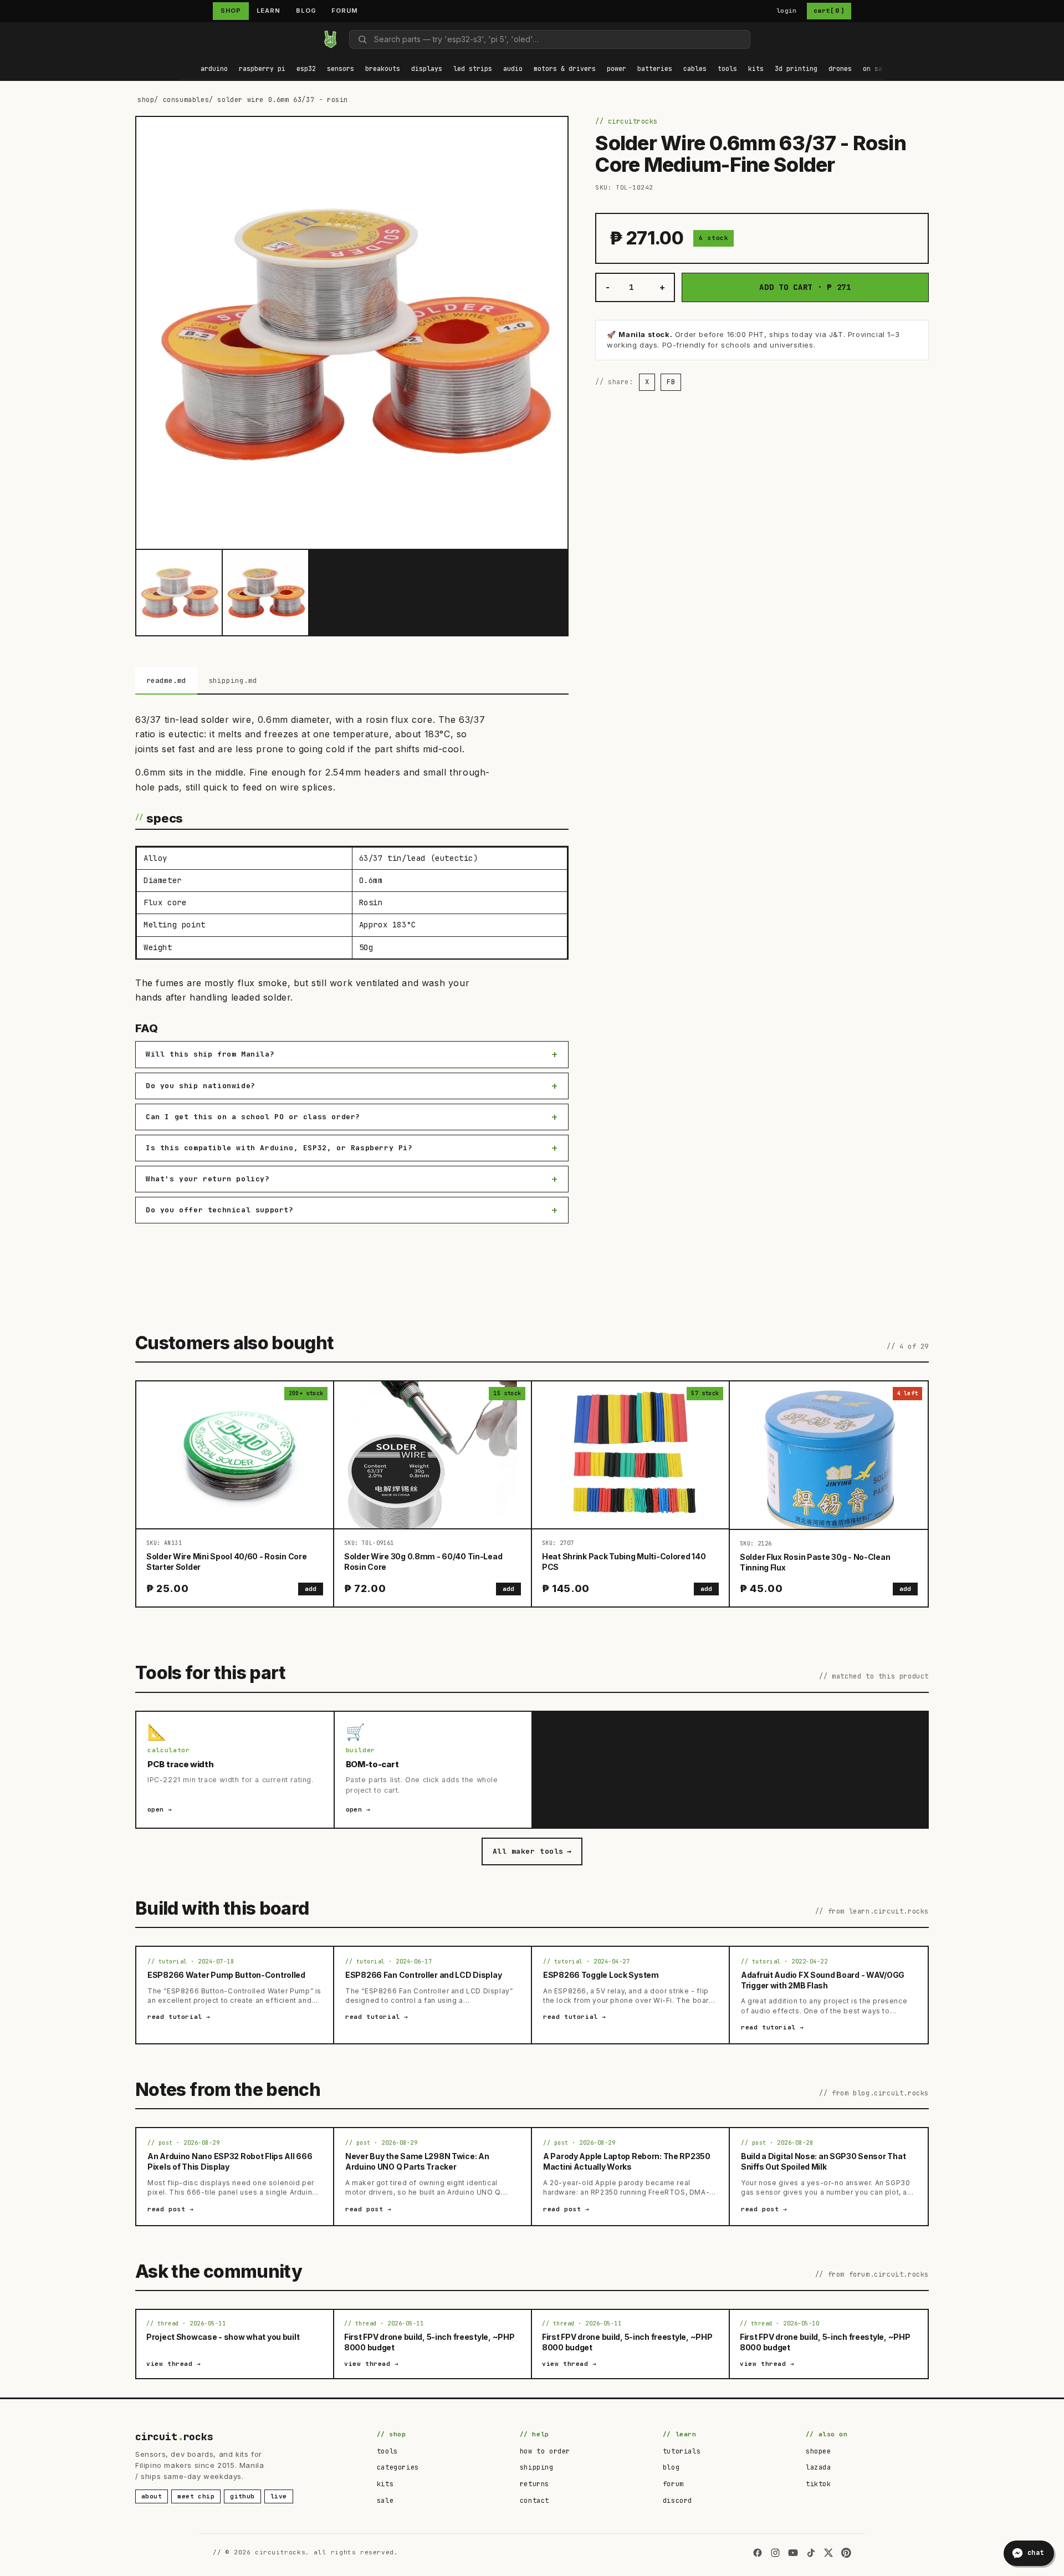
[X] (828, 2553)
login (787, 11)
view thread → (174, 2364)
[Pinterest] (846, 2553)
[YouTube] (793, 2553)
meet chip (196, 2496)
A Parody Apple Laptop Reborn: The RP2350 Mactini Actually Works (627, 2161)
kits (385, 2484)
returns (534, 2484)
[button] (214, 70)
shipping (537, 2467)
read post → (171, 2209)
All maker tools (532, 1851)
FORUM (344, 11)
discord (677, 2501)
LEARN (268, 11)
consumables (186, 100)
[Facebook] (758, 2553)
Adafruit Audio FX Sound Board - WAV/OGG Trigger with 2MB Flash (823, 1980)
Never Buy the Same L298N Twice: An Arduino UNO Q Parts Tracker (417, 2161)
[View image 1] (179, 593)
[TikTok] (811, 2553)
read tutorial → (179, 2017)
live (279, 2496)
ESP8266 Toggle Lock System (601, 1975)
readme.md (166, 680)
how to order (545, 2451)
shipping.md (233, 680)
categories (398, 2467)
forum (673, 2484)
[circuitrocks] (180, 39)
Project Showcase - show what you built (223, 2337)
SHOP (231, 11)
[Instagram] (775, 2553)
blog (671, 2467)
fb (671, 382)
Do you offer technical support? (220, 1210)
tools (387, 2451)
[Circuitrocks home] (330, 39)
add (311, 1589)
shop (146, 100)
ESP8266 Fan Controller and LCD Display (423, 1975)
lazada (819, 2467)
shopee (819, 2451)
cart (829, 11)
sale (385, 2501)
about (152, 2496)
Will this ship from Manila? (210, 1054)
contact (534, 2501)
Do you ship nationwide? (201, 1086)
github (242, 2496)
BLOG (306, 11)
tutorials (682, 2451)
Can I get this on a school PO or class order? (253, 1117)
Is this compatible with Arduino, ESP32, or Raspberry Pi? (279, 1148)
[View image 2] (265, 593)
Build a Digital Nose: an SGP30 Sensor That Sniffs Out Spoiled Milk (823, 2161)
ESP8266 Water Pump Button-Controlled (226, 1975)
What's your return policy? (208, 1179)
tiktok (819, 2484)
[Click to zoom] (352, 333)
